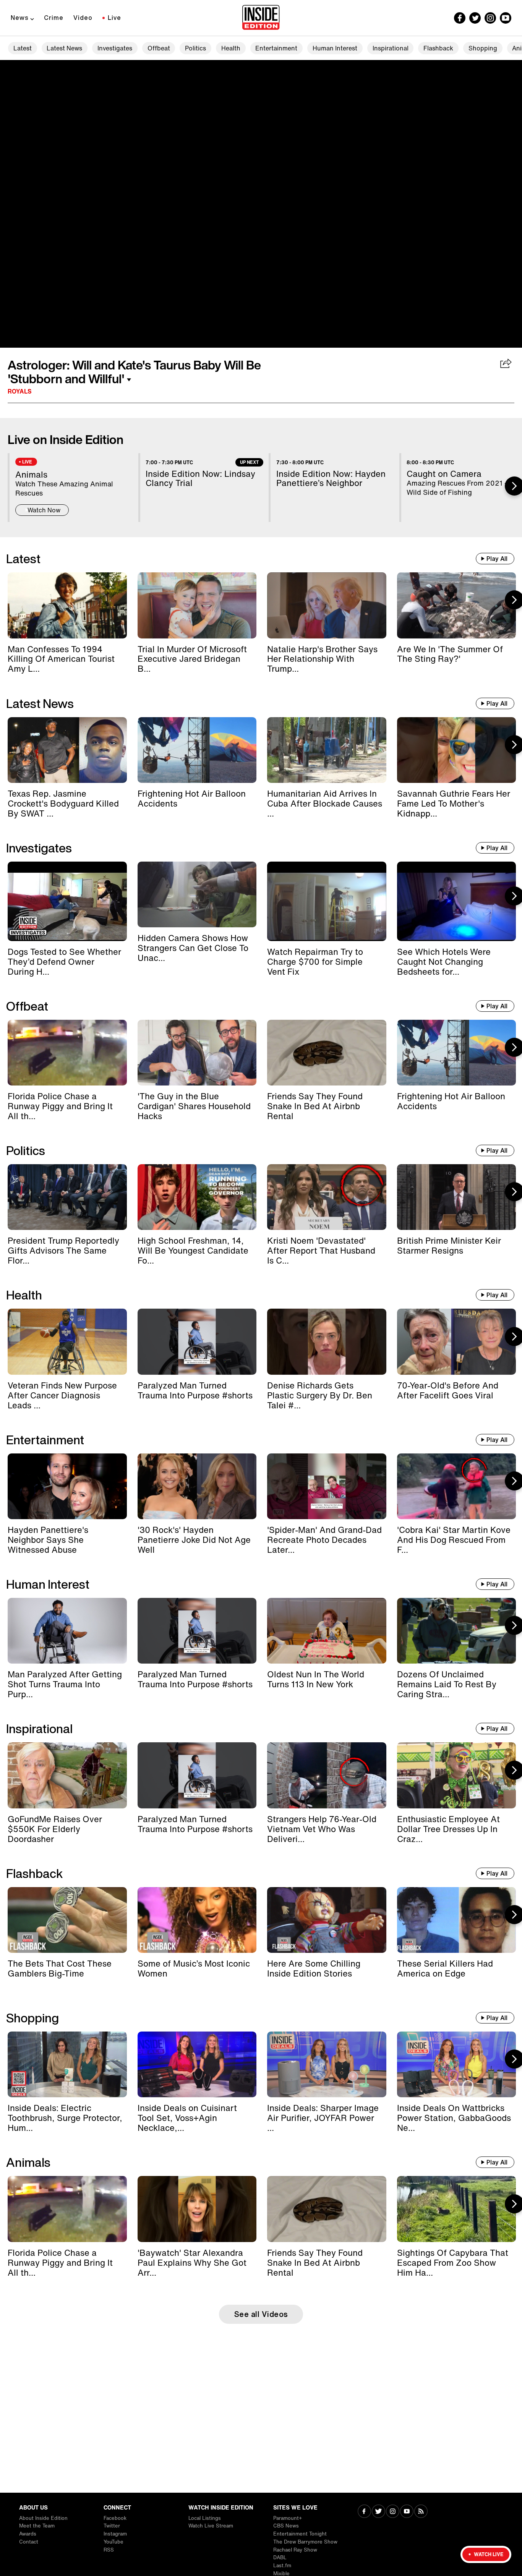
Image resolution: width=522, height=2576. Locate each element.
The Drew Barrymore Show (305, 2542)
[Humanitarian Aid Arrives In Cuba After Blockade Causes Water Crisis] (327, 750)
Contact (29, 2542)
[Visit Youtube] (407, 2512)
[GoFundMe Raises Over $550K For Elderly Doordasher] (67, 1775)
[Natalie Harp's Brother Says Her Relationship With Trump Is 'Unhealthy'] (327, 605)
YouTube (113, 2542)
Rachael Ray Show (295, 2550)
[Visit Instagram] (393, 2512)
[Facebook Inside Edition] (460, 18)
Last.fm (282, 2565)
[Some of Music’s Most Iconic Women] (197, 1920)
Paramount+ (288, 2518)
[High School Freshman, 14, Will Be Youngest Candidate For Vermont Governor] (197, 1197)
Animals (28, 2162)
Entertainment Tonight (300, 2534)
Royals (20, 391)
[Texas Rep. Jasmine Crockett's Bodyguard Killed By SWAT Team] (67, 750)
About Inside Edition (43, 2518)
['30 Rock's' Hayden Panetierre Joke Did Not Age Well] (197, 1486)
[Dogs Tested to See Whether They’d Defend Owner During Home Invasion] (67, 901)
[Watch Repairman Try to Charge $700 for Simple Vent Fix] (327, 901)
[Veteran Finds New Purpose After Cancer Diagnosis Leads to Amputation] (67, 1341)
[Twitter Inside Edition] (475, 18)
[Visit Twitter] (379, 2512)
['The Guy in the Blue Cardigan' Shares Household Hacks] (197, 1053)
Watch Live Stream (211, 2526)
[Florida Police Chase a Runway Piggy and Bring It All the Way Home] (67, 1053)
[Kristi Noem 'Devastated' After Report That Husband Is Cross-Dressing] (327, 1197)
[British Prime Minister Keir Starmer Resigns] (457, 1197)
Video (83, 18)
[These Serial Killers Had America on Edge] (457, 1920)
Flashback (438, 48)
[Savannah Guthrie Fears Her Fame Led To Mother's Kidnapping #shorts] (457, 750)
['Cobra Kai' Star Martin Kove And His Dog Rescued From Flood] (457, 1486)
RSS (109, 2550)
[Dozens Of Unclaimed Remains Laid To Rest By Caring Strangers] (457, 1631)
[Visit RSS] (421, 2512)
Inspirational (391, 48)
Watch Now (44, 510)
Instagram (115, 2534)
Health (231, 48)
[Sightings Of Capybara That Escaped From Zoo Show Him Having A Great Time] (457, 2209)
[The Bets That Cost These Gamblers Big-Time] (67, 1920)
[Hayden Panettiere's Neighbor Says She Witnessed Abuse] (67, 1486)
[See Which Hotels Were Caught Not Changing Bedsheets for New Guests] (457, 901)
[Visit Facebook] (364, 2512)
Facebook (115, 2518)
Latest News (64, 48)
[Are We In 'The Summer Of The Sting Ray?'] (457, 605)
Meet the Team (37, 2526)
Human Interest (335, 48)
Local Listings (205, 2518)
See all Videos (261, 2314)
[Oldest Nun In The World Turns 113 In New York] (327, 1631)
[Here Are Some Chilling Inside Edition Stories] (327, 1920)
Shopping (483, 48)
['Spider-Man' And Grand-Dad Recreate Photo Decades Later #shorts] (327, 1486)
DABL (280, 2557)
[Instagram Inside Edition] (490, 18)
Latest (23, 48)
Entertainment (276, 48)
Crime (54, 18)
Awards (28, 2534)
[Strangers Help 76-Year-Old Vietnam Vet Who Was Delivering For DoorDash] (327, 1775)
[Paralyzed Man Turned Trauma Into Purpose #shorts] (197, 1341)
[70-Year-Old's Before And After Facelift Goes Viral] (457, 1341)
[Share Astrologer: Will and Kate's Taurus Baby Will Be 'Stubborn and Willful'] (506, 364)
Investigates (115, 48)
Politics (195, 48)
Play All (497, 559)
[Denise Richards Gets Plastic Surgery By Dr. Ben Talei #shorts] (327, 1341)
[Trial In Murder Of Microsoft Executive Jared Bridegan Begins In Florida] (197, 605)
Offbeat (159, 48)
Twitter (112, 2526)
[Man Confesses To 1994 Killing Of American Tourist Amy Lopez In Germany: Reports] (67, 605)
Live (114, 18)
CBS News (286, 2526)
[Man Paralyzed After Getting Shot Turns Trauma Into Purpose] (67, 1631)
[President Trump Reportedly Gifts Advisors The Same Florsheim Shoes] (67, 1197)
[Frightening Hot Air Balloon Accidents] (197, 750)
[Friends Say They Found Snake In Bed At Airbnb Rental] (327, 1053)
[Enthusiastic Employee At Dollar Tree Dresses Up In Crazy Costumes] (457, 1775)
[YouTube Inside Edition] (506, 18)
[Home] (261, 18)
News (20, 18)
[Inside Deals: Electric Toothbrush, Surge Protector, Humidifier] (67, 2064)
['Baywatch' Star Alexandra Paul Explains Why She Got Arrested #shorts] (197, 2209)
